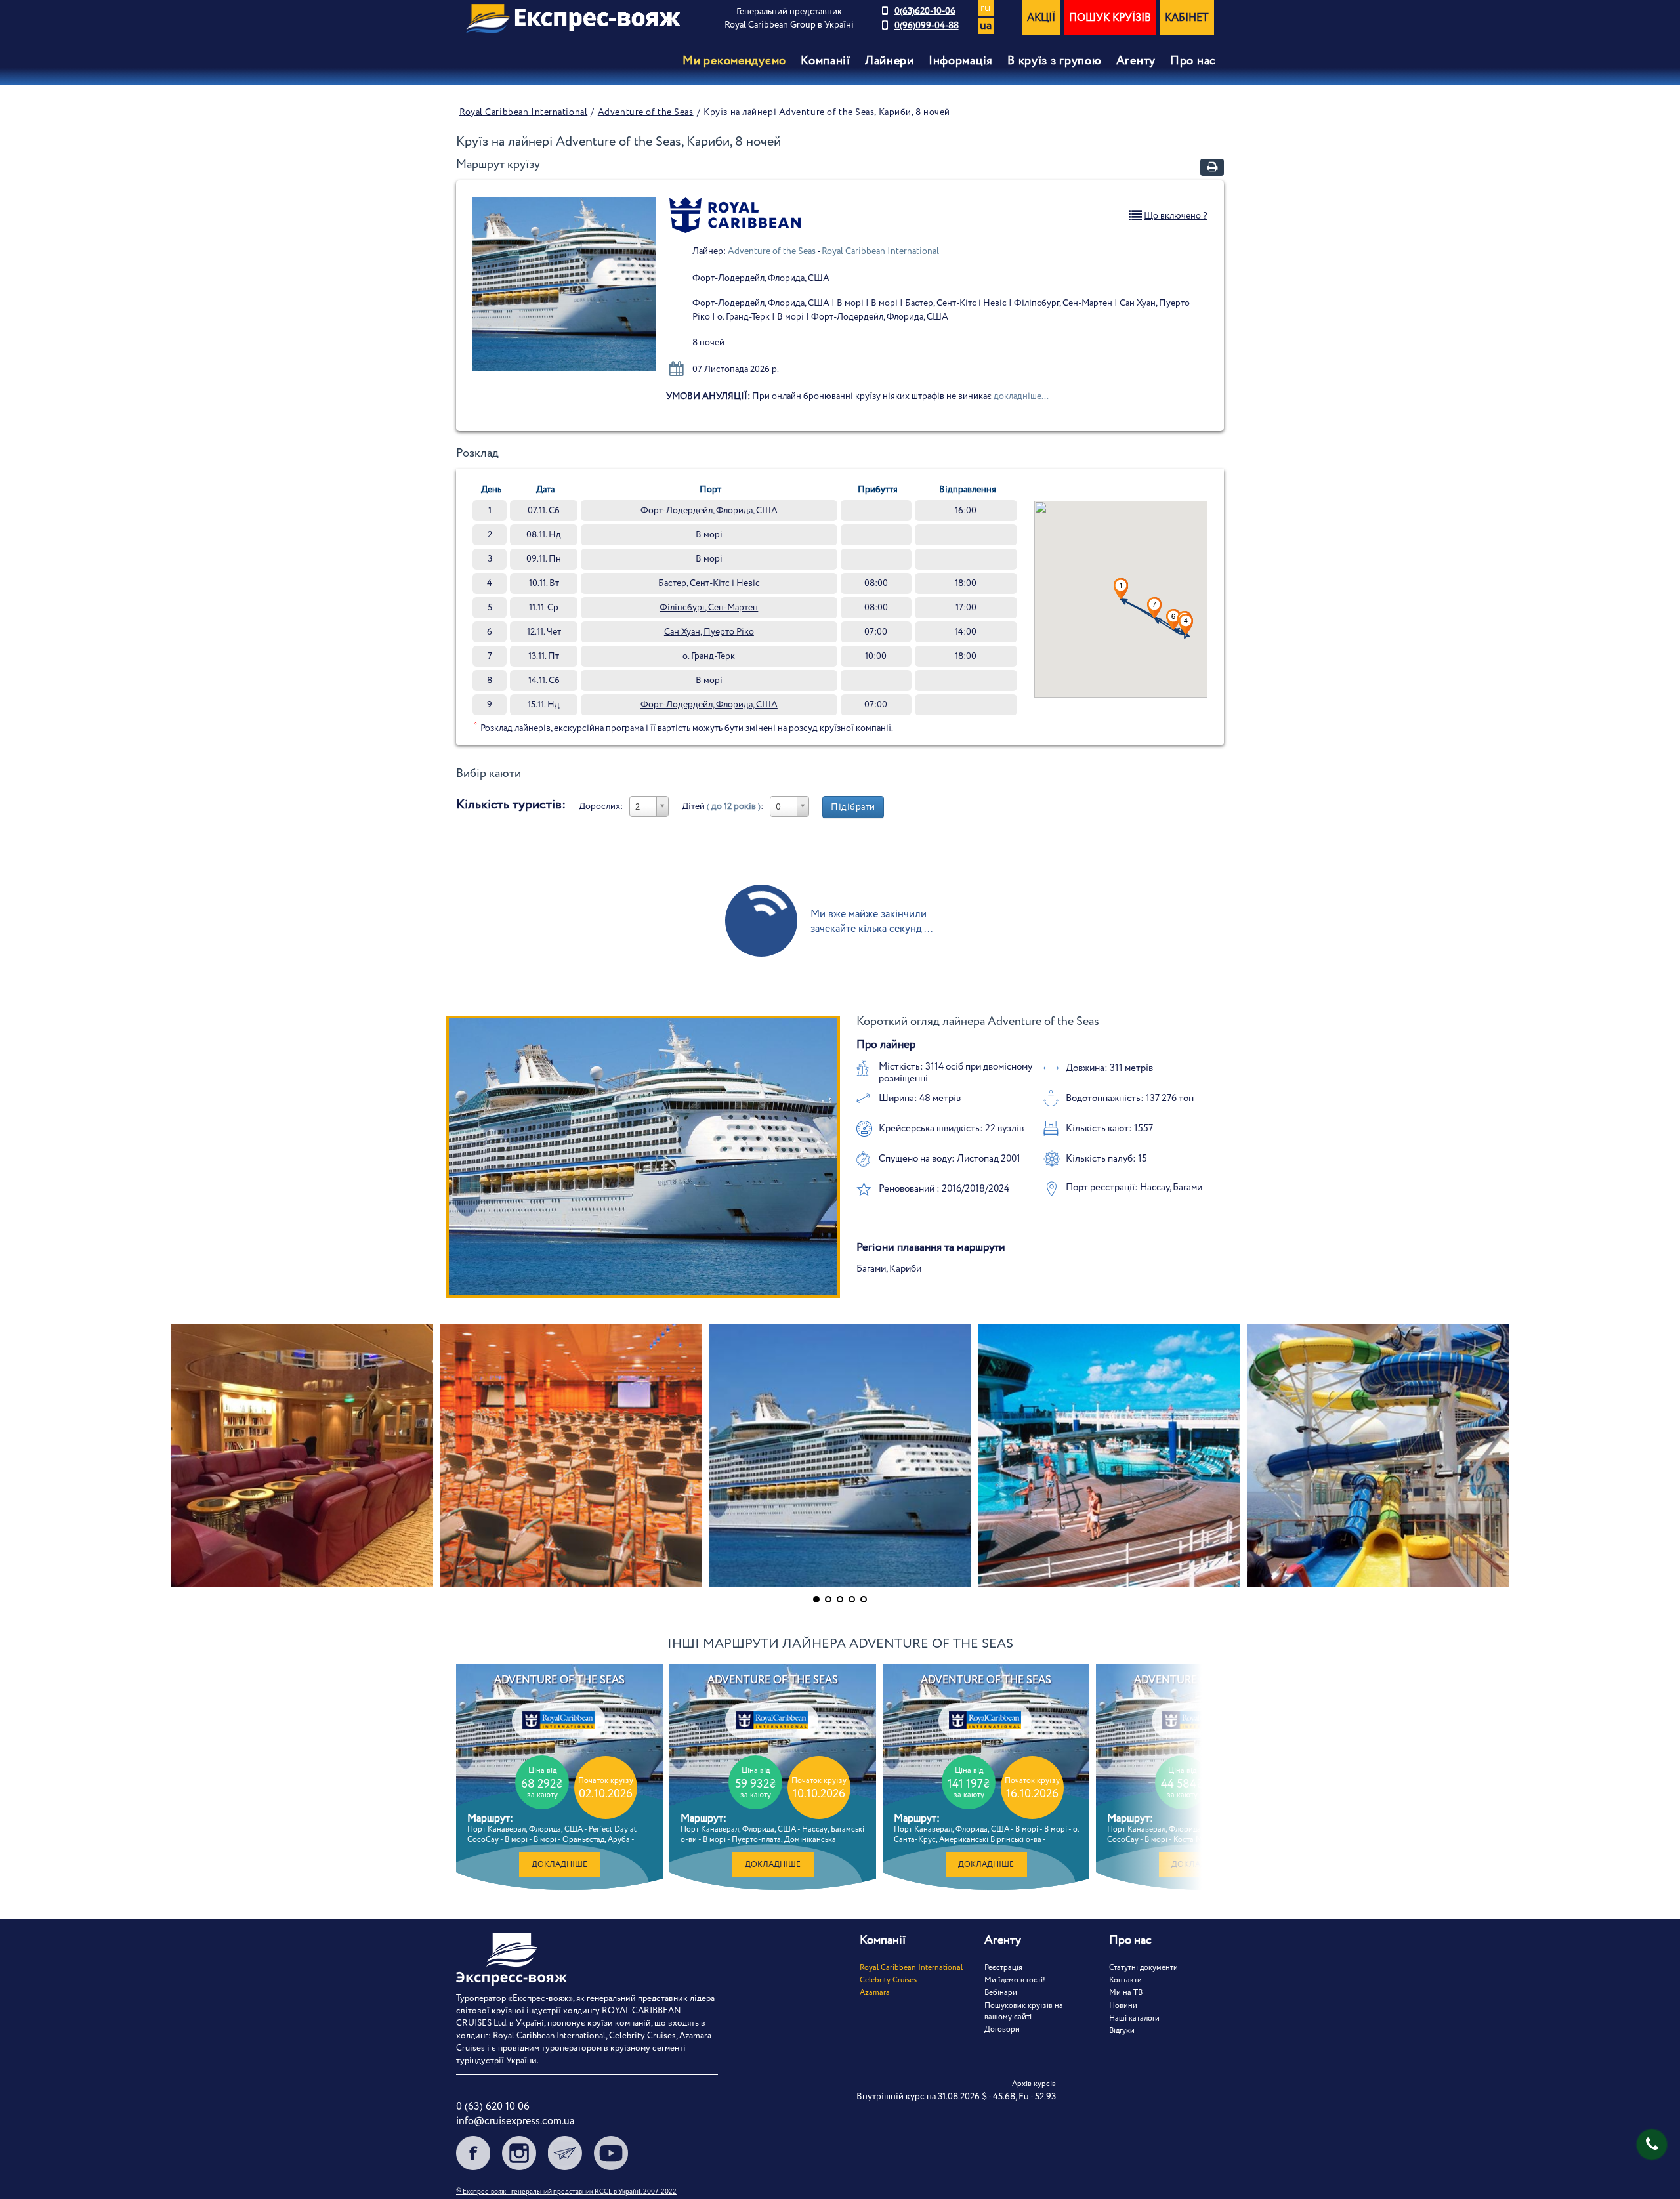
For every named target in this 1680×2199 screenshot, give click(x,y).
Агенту (1136, 61)
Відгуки (1122, 2031)
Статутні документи (1144, 1968)
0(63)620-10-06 (925, 11)
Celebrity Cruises (888, 1980)
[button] (1154, 608)
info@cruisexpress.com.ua (515, 2121)
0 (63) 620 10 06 (493, 2107)
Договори (1002, 2029)
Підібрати (853, 807)
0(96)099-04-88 (927, 26)
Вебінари (1001, 1993)
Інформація (961, 61)
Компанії (826, 61)
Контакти (1125, 1980)
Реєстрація (1003, 1968)
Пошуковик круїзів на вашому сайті (1024, 2011)
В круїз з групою (1055, 61)
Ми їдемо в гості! (1015, 1980)
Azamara (875, 1993)
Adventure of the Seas (646, 112)
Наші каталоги (1134, 2018)
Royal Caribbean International (523, 112)
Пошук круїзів (1110, 18)
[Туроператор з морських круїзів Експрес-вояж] (573, 19)
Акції (1041, 18)
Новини (1123, 2006)
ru (986, 8)
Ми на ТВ (1126, 1993)
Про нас (1193, 61)
